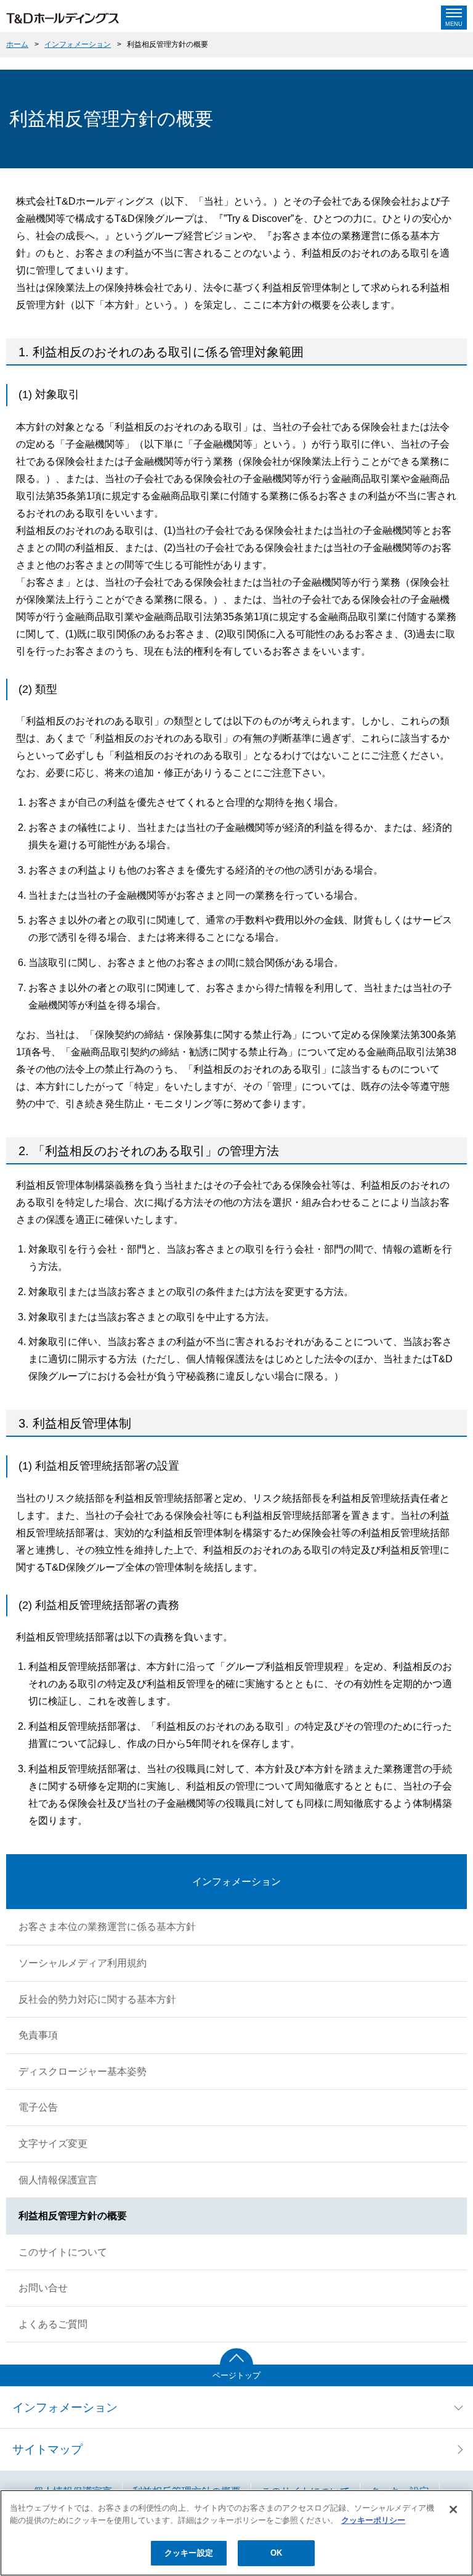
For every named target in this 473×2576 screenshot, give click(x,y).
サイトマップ (47, 2449)
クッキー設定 (189, 2553)
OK (276, 2553)
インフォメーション (78, 44)
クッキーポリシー (373, 2520)
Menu (454, 24)
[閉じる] (453, 2509)
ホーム (17, 44)
